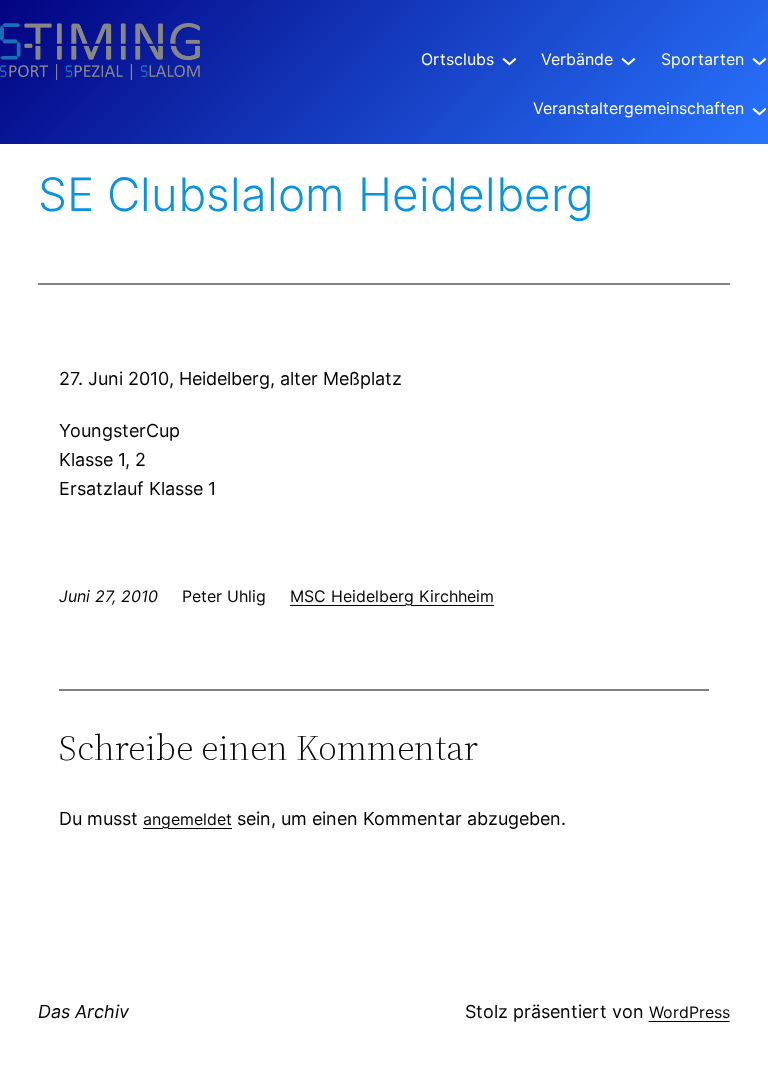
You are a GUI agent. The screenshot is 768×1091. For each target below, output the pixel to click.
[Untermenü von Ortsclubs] (509, 59)
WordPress (689, 1012)
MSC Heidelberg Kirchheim (392, 596)
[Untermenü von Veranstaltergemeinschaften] (759, 108)
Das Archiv (83, 1011)
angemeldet (187, 819)
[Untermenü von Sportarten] (759, 59)
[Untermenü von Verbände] (628, 59)
